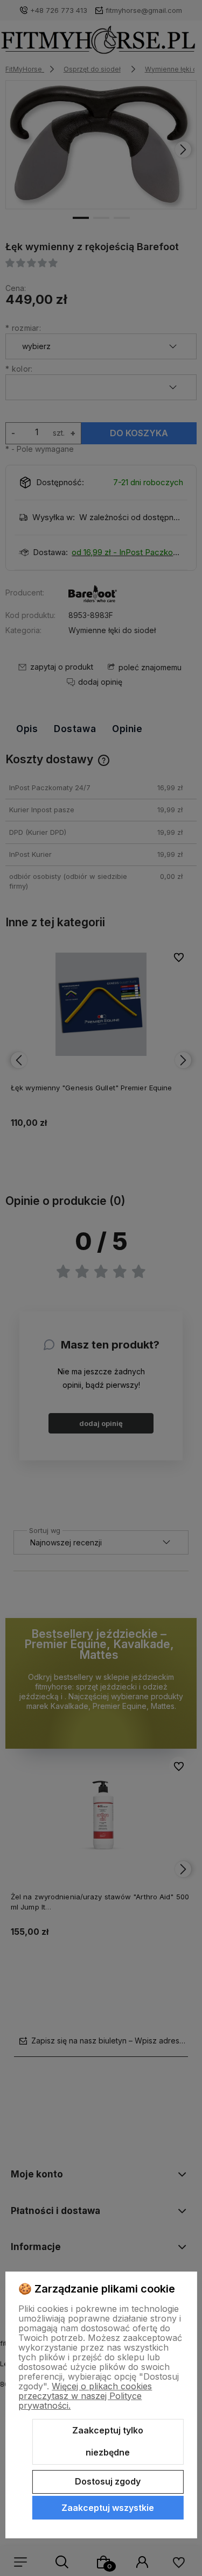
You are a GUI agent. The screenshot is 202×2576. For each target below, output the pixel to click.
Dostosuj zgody (108, 2481)
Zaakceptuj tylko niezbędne (108, 2442)
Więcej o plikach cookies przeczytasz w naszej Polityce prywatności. (85, 2396)
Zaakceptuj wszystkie (108, 2508)
